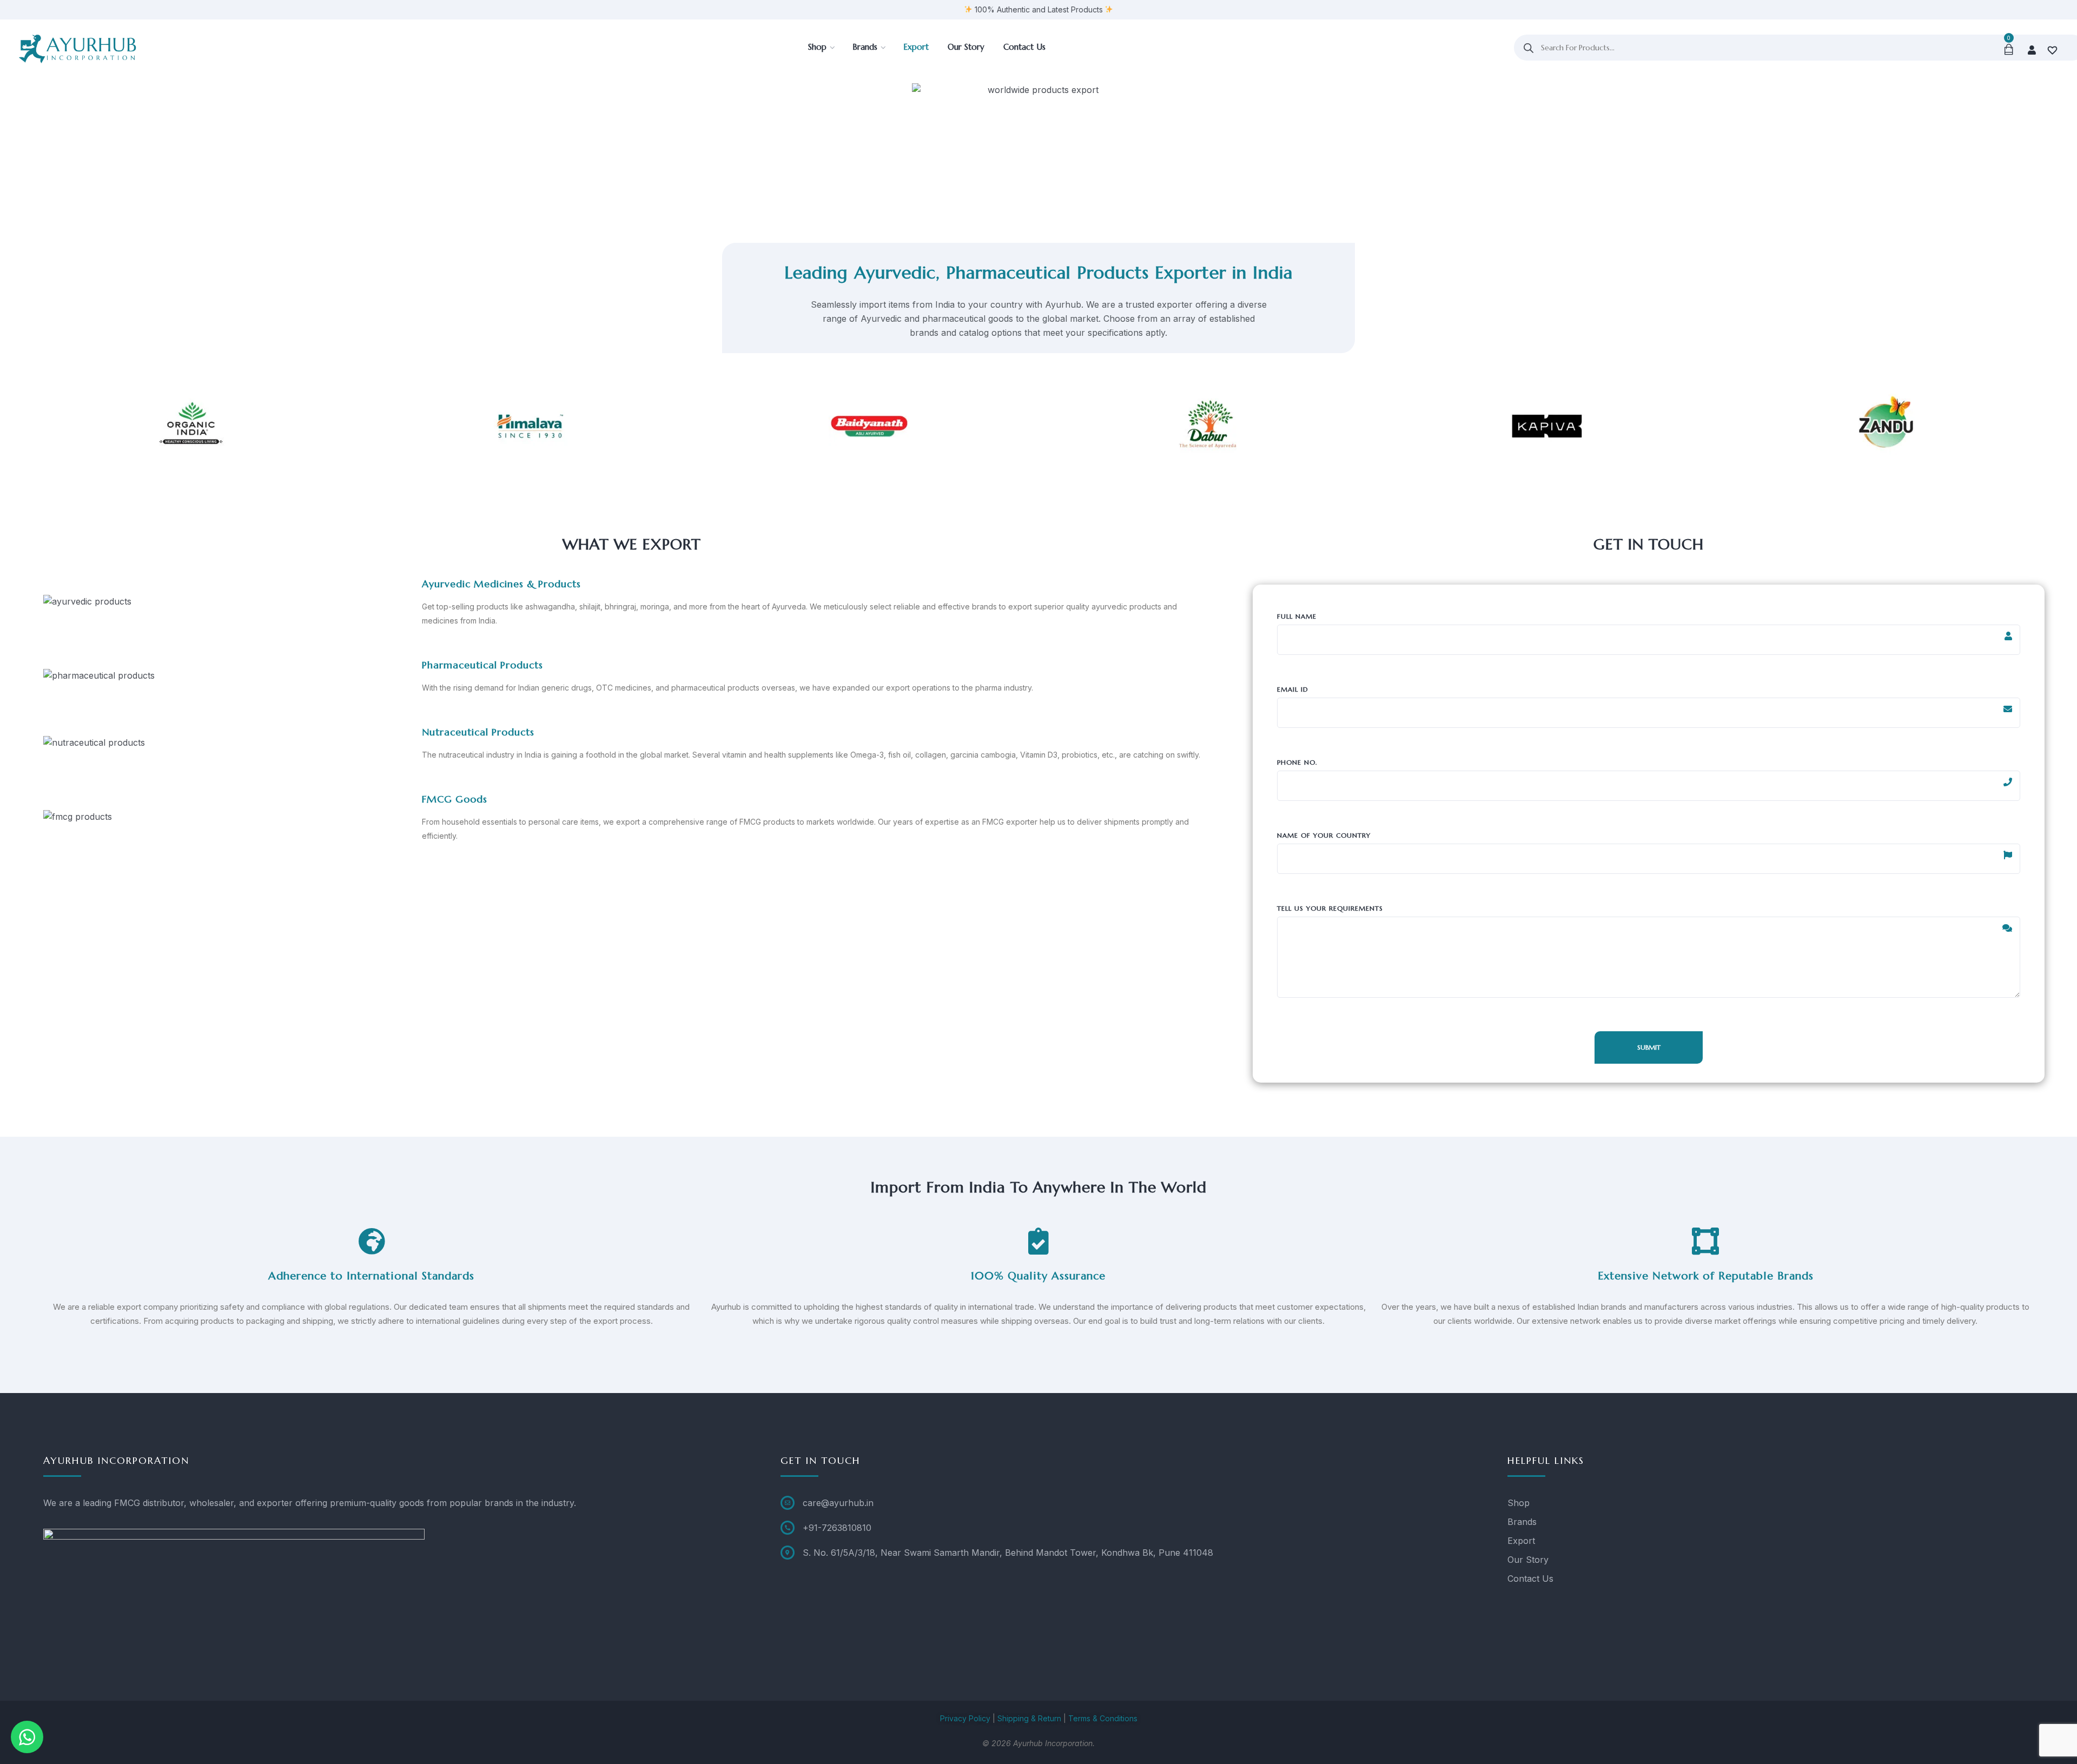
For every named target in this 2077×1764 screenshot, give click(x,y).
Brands (1522, 1522)
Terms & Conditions (1103, 1718)
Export (1521, 1541)
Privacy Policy (965, 1718)
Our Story (1528, 1560)
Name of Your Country (1324, 835)
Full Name (1297, 616)
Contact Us (1530, 1579)
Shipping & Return (1029, 1718)
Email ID (1293, 689)
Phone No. (1297, 762)
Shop (1519, 1503)
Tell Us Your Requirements (1330, 908)
